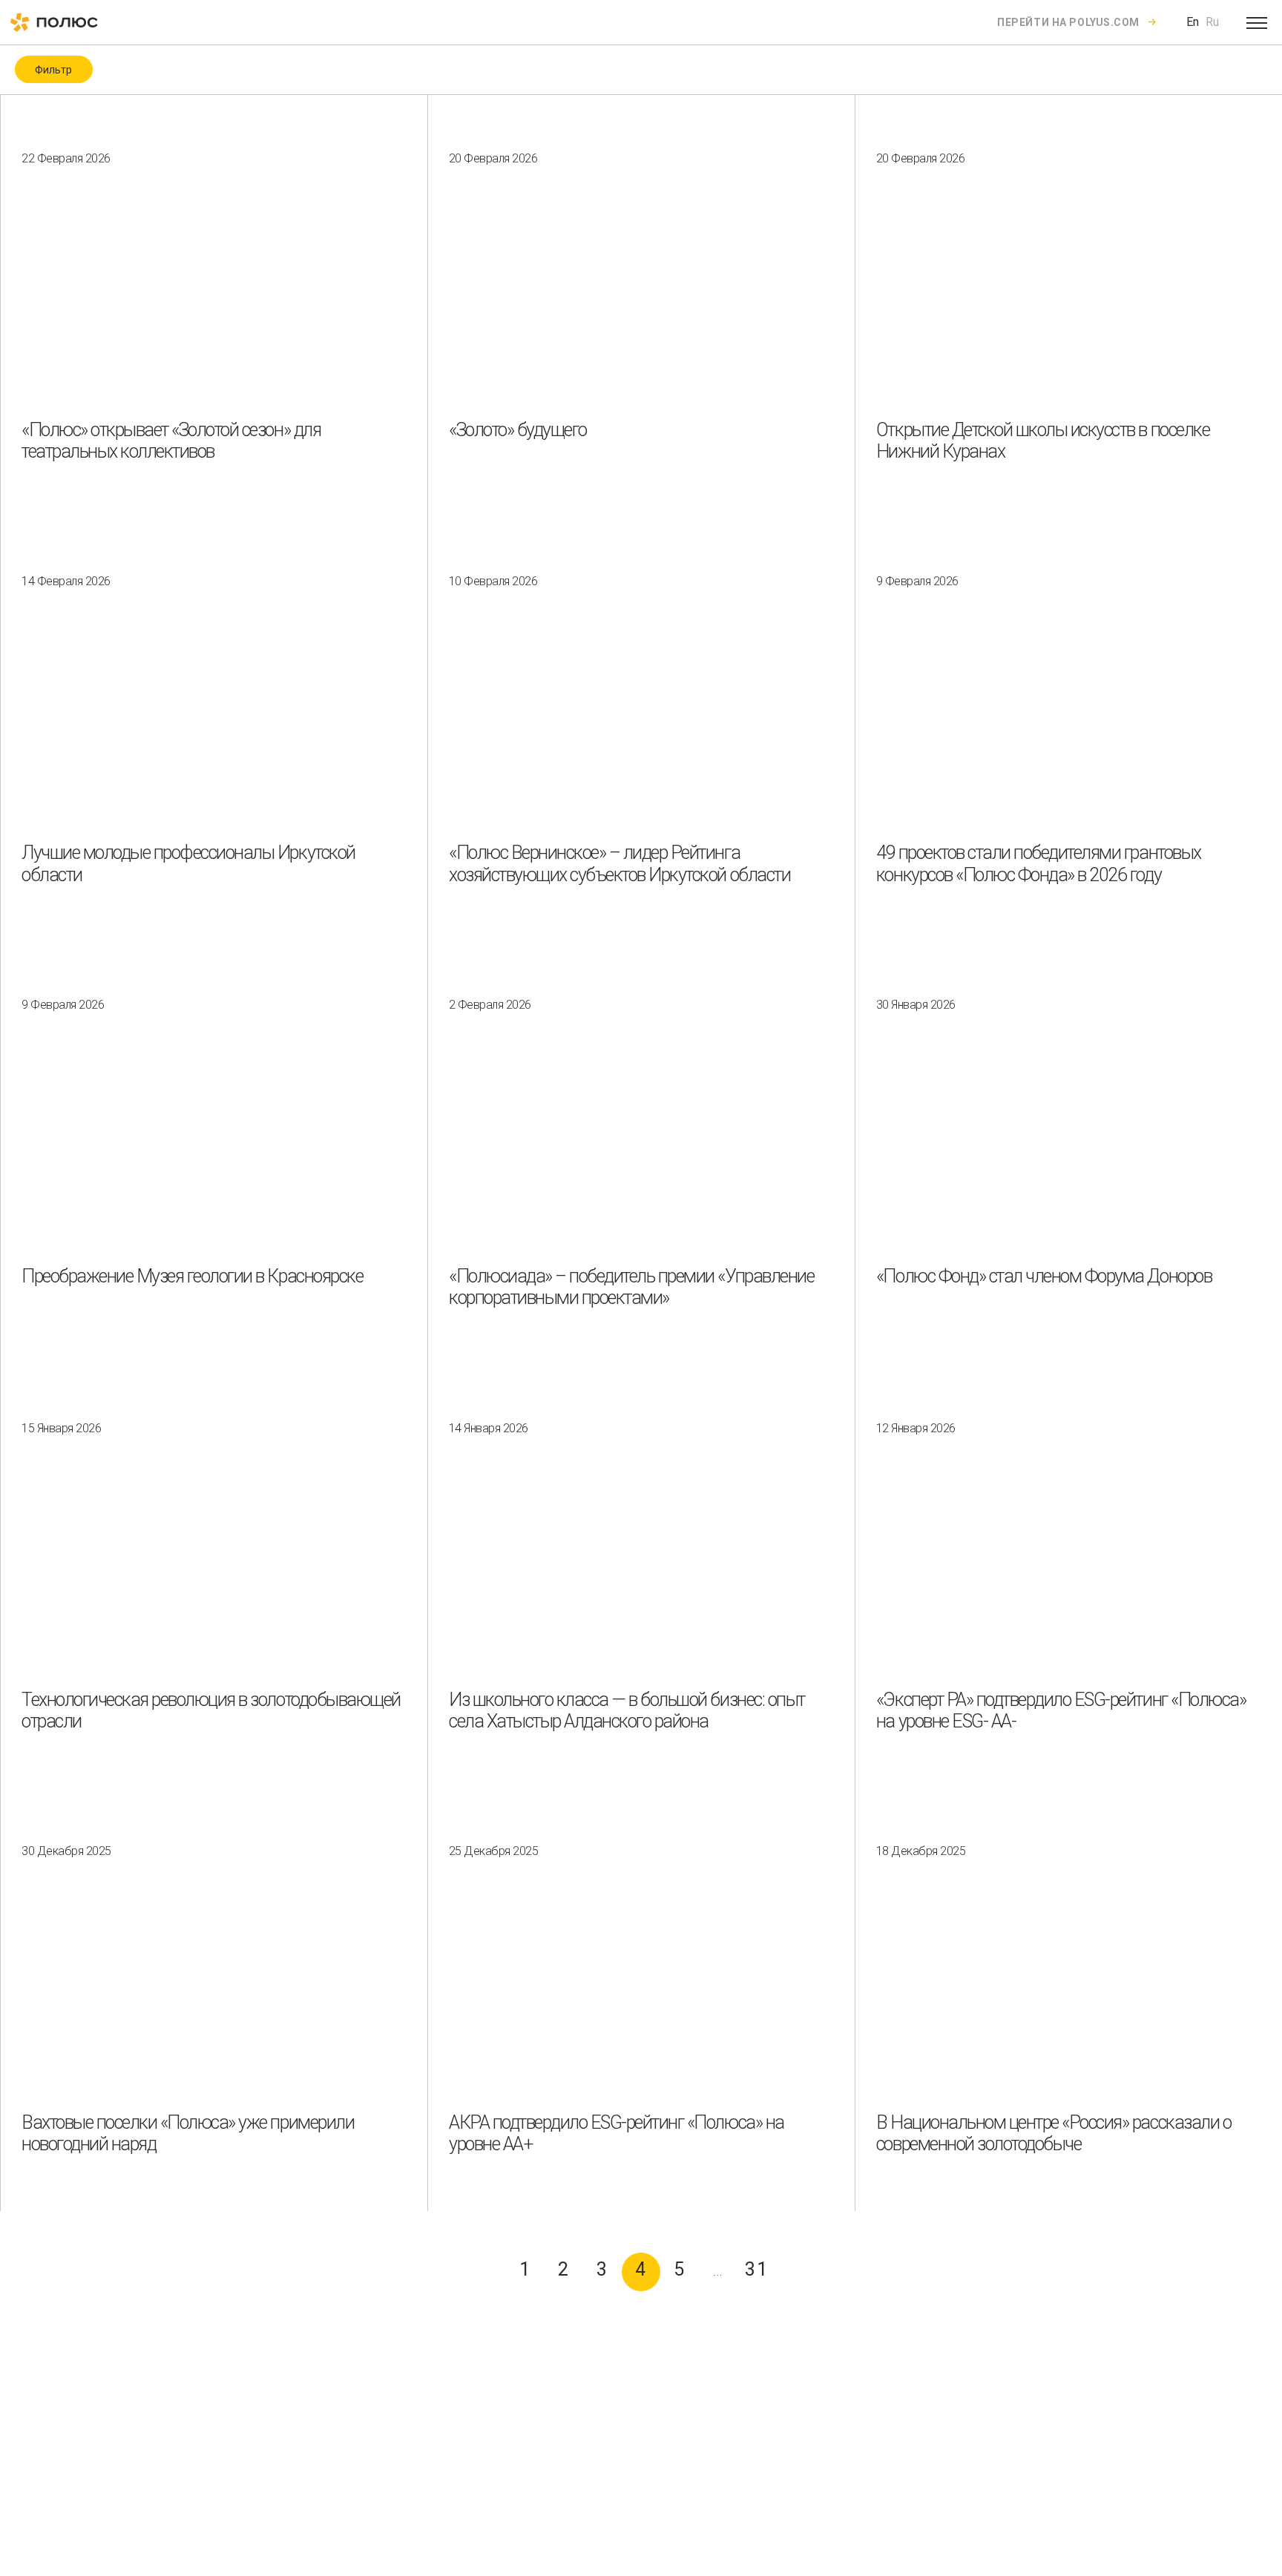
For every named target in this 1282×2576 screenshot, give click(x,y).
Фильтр (53, 70)
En (1193, 22)
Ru (1212, 22)
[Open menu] (1257, 22)
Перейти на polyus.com (1068, 22)
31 (757, 2269)
